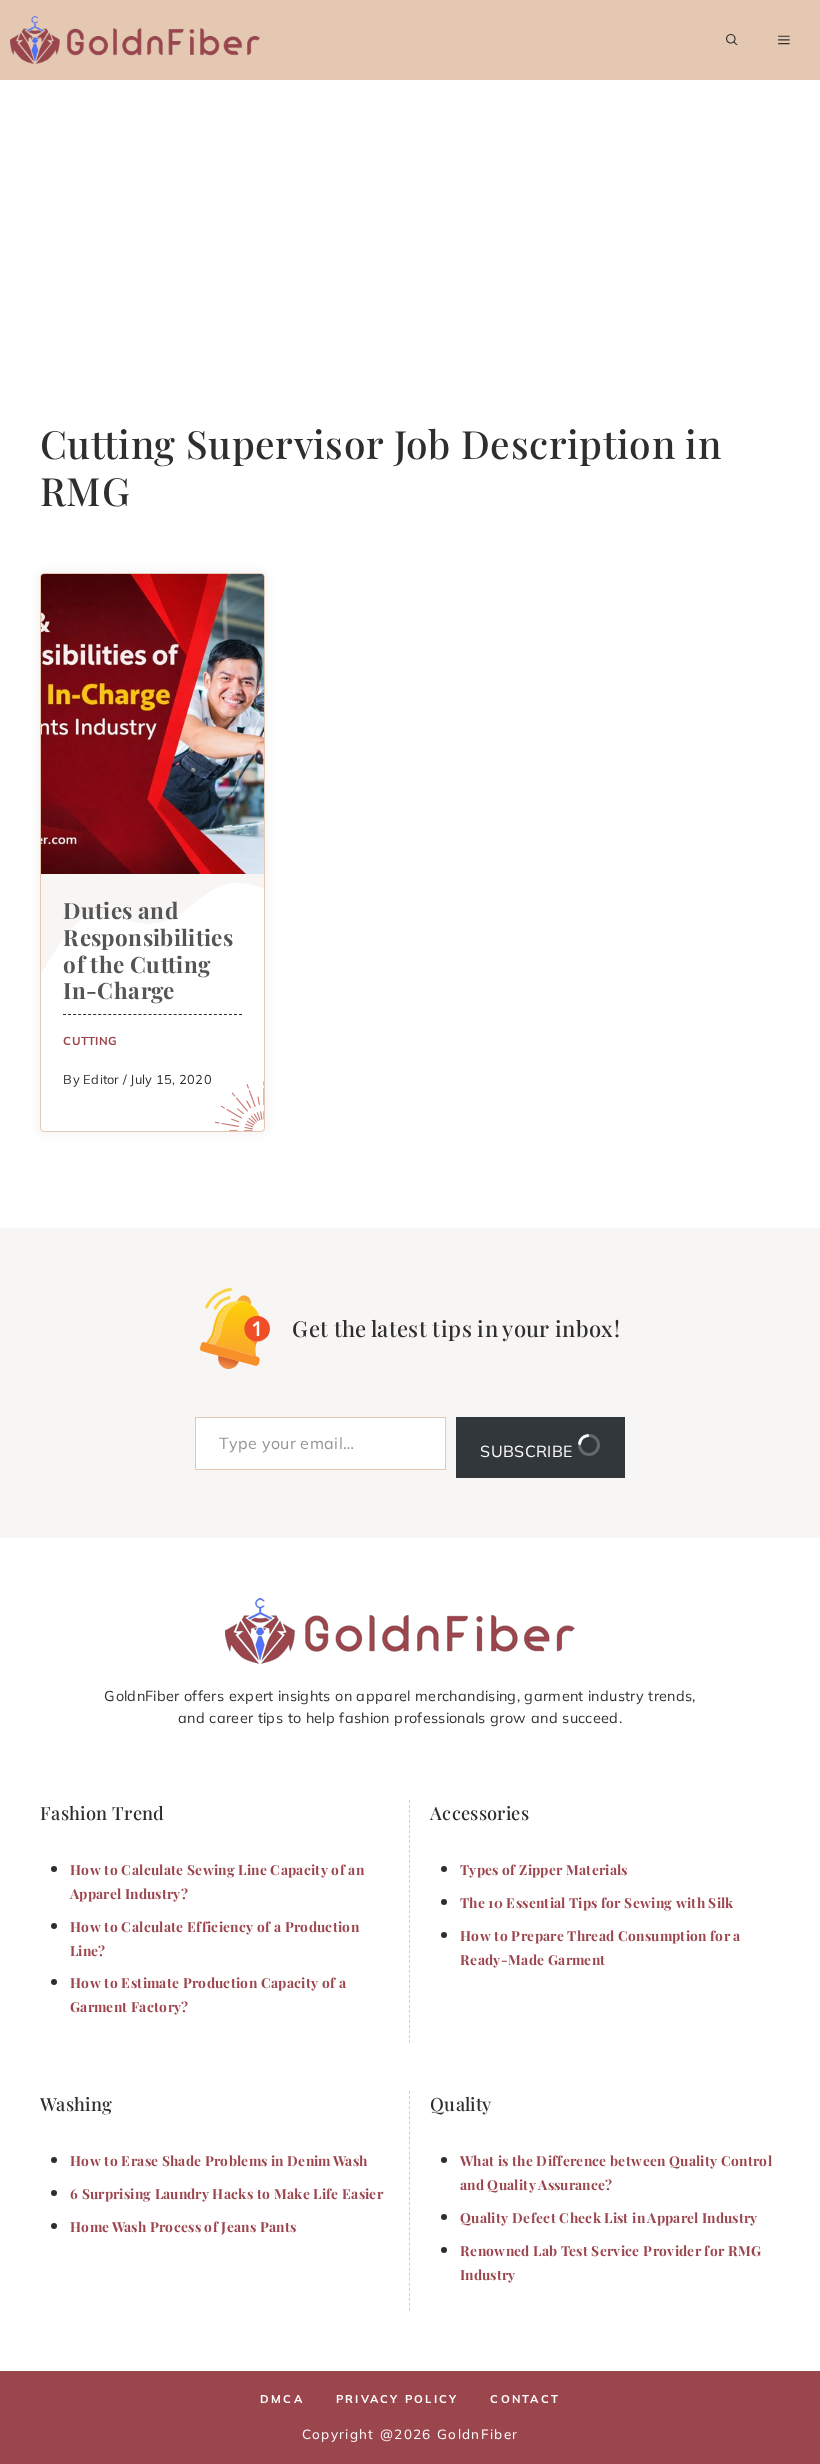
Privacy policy (397, 2399)
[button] (732, 40)
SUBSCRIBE (528, 1451)
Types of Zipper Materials (544, 1869)
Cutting (90, 1040)
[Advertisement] (410, 230)
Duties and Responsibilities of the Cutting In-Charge (148, 950)
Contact (525, 2399)
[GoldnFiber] (400, 1631)
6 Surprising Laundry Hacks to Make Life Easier (226, 2193)
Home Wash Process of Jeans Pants (183, 2226)
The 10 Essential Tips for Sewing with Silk (597, 1902)
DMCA (282, 2399)
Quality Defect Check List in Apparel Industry (609, 2217)
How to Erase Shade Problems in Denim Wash (218, 2160)
